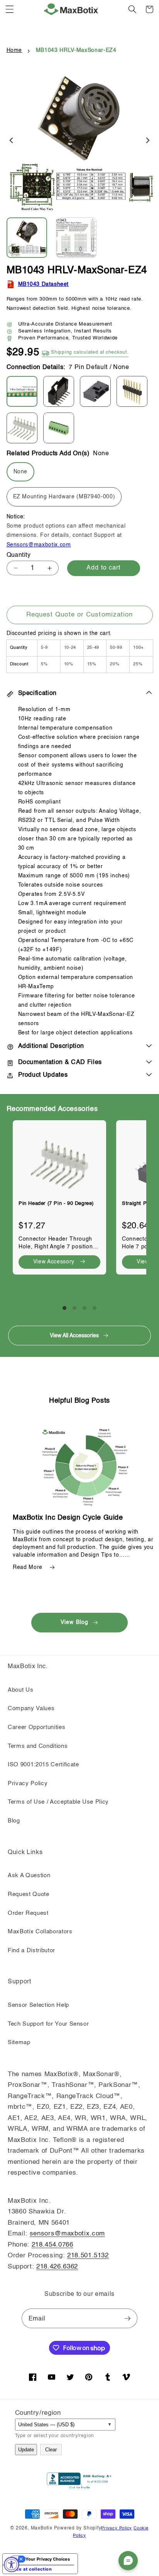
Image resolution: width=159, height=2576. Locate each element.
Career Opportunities (36, 1727)
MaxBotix (42, 2528)
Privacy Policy (28, 1784)
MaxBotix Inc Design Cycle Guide (68, 1518)
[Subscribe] (127, 2319)
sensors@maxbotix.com (67, 2234)
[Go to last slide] (12, 141)
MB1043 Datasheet (44, 284)
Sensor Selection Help (38, 2005)
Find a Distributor (31, 1951)
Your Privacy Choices (48, 2559)
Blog (14, 1821)
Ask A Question (29, 1876)
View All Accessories (74, 1336)
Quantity (19, 555)
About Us (20, 1690)
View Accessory (54, 1262)
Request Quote (29, 1894)
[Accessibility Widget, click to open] (12, 2564)
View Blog (74, 1622)
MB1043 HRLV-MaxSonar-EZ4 (76, 50)
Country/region (38, 2413)
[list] (80, 1204)
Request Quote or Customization (80, 615)
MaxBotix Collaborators (40, 1932)
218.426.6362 (57, 2267)
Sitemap (19, 2043)
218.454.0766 (52, 2245)
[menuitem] (31, 238)
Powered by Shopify (78, 2528)
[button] (10, 9)
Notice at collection (30, 2569)
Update (26, 2450)
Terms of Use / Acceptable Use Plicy (58, 1802)
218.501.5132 (88, 2256)
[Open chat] (128, 2561)
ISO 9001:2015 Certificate (43, 1765)
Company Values (31, 1709)
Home (14, 50)
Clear (51, 2450)
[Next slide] (148, 141)
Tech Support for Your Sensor (48, 2024)
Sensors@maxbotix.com (39, 545)
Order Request (28, 1913)
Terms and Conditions (38, 1746)
